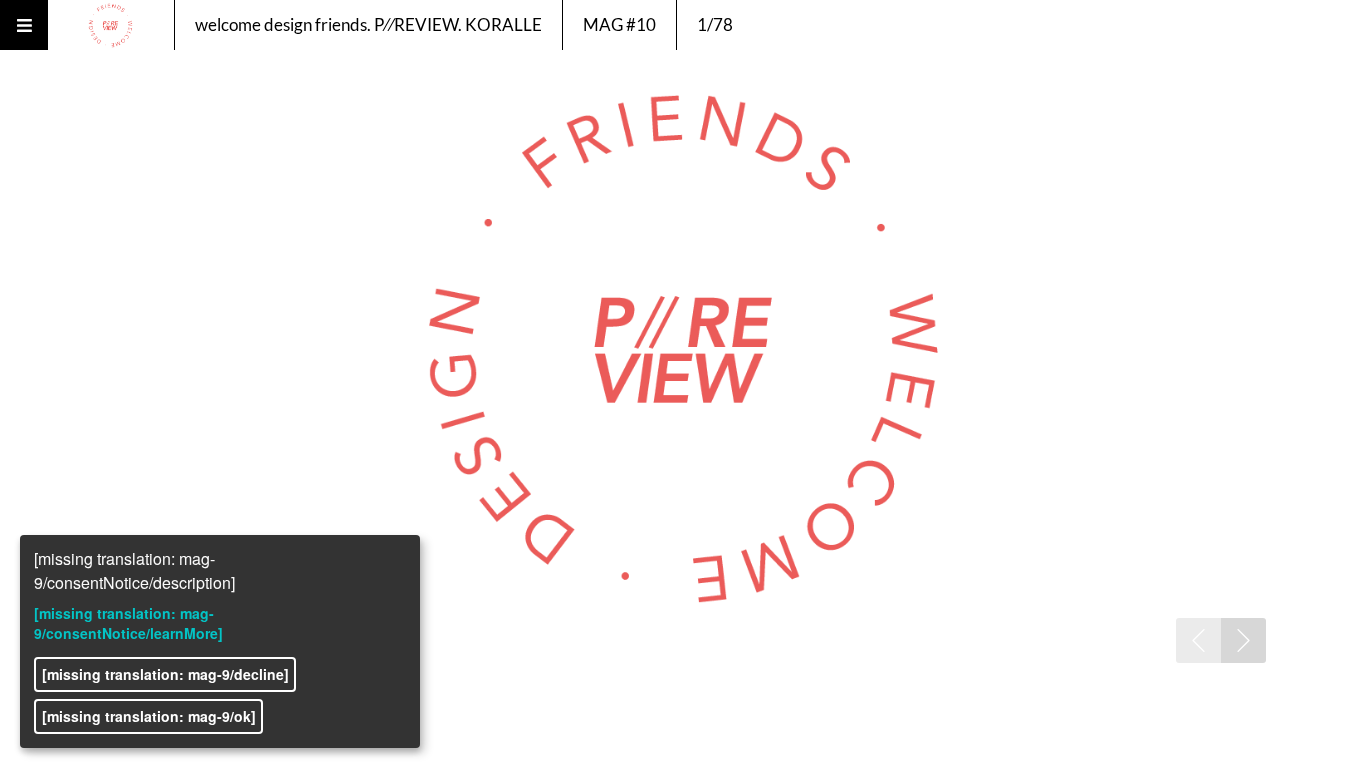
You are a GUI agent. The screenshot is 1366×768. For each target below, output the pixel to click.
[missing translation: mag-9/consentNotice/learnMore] (128, 623)
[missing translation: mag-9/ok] (149, 716)
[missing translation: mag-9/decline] (165, 674)
